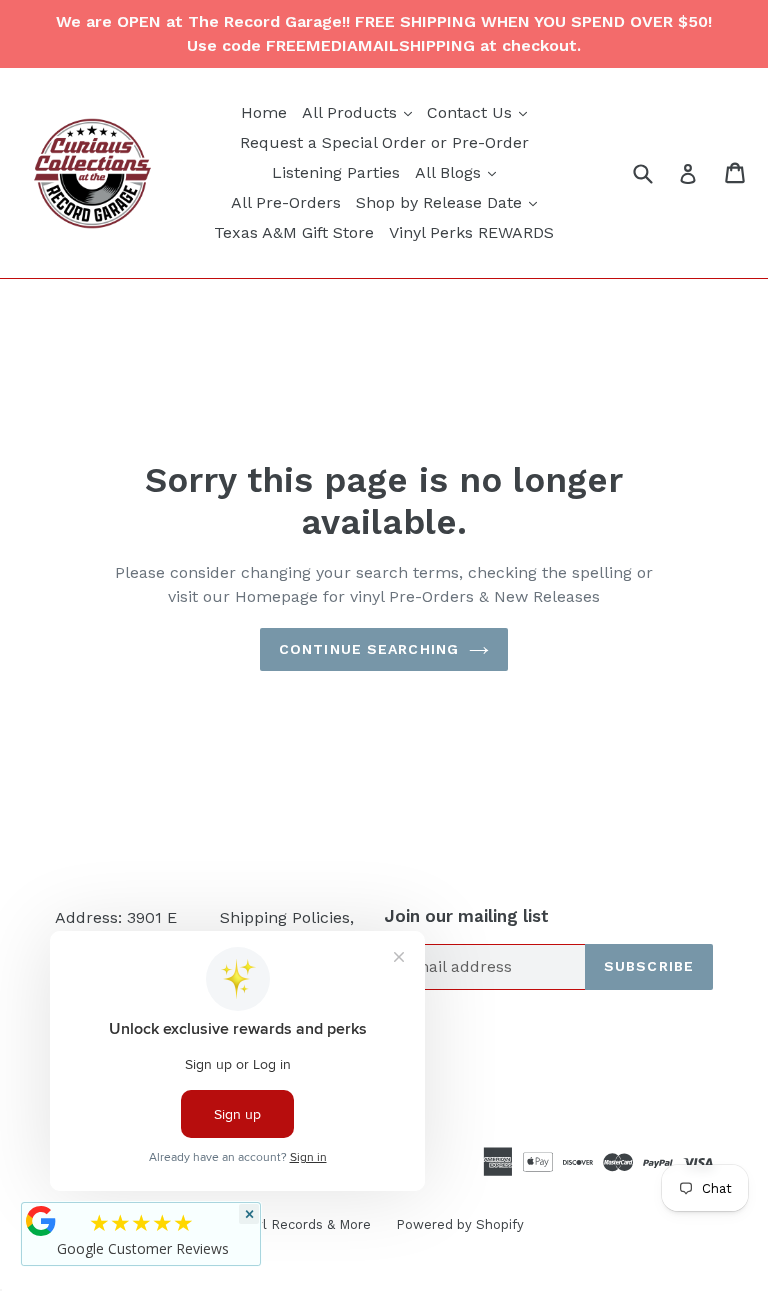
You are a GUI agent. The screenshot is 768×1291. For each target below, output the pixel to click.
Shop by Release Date (449, 202)
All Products (359, 112)
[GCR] (41, 1221)
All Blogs (458, 172)
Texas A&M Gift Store (294, 232)
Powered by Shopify (460, 1224)
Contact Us (479, 112)
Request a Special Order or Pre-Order (384, 142)
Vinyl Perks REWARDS (471, 232)
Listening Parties (336, 172)
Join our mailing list (466, 916)
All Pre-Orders (286, 202)
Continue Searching (369, 649)
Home (264, 112)
